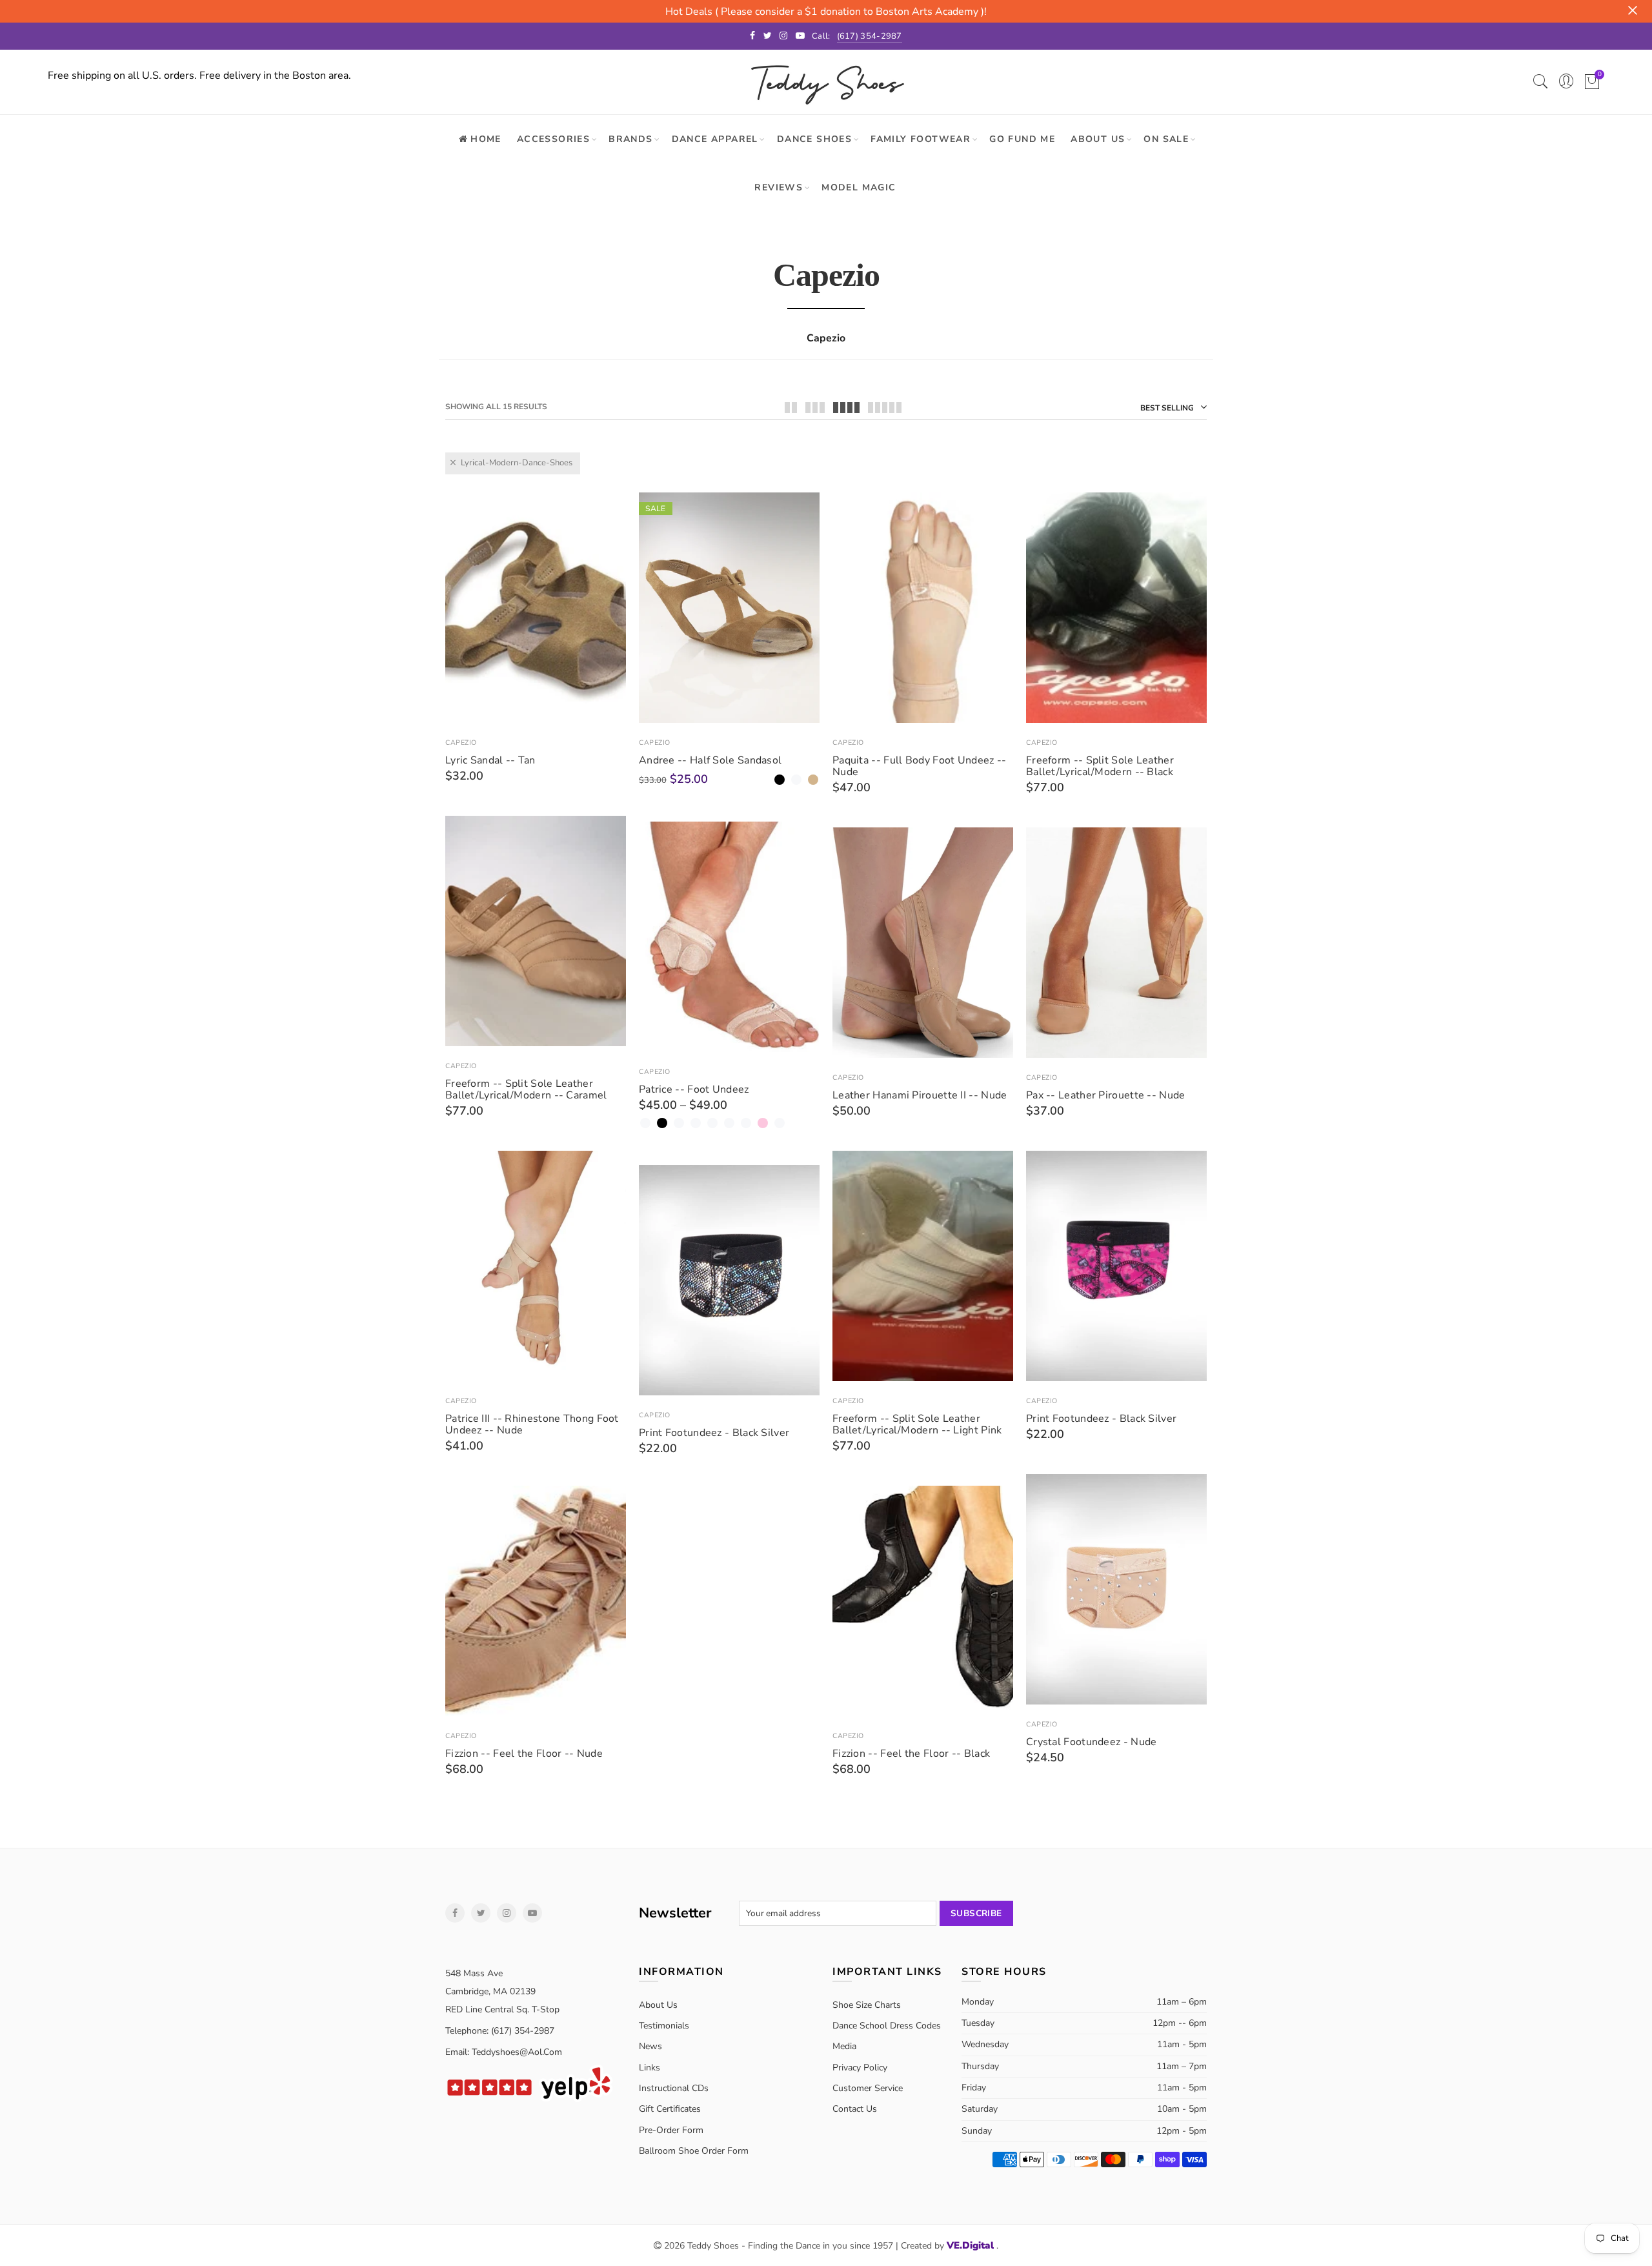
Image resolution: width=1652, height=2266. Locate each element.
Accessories (553, 139)
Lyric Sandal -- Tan (490, 760)
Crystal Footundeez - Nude (1092, 1742)
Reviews (779, 187)
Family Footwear (921, 139)
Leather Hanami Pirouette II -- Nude (920, 1095)
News (650, 2046)
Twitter (481, 1913)
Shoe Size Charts (867, 2005)
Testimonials (664, 2026)
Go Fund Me (1022, 139)
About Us (1098, 139)
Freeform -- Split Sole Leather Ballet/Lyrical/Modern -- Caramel (526, 1089)
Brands (630, 139)
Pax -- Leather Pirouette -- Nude (1106, 1095)
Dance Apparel (715, 139)
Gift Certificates (670, 2109)
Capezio (461, 743)
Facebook (455, 1913)
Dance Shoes (814, 139)
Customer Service (868, 2088)
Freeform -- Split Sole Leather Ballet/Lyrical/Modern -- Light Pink (917, 1424)
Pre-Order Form (671, 2130)
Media (844, 2046)
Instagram (507, 1913)
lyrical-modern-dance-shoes (517, 463)
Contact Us (855, 2109)
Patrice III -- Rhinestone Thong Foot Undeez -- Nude (532, 1424)
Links (650, 2068)
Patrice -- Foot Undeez (694, 1089)
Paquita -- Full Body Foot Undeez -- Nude (920, 766)
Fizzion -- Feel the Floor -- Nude (524, 1754)
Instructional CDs (674, 2088)
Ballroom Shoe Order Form (694, 2151)
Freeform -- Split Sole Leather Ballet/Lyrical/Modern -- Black (1100, 766)
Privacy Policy (860, 2068)
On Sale (1166, 139)
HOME (486, 139)
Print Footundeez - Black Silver (1101, 1419)
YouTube (532, 1913)
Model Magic (859, 187)
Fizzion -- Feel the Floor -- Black (911, 1754)
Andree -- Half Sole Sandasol (710, 760)
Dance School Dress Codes (887, 2026)
